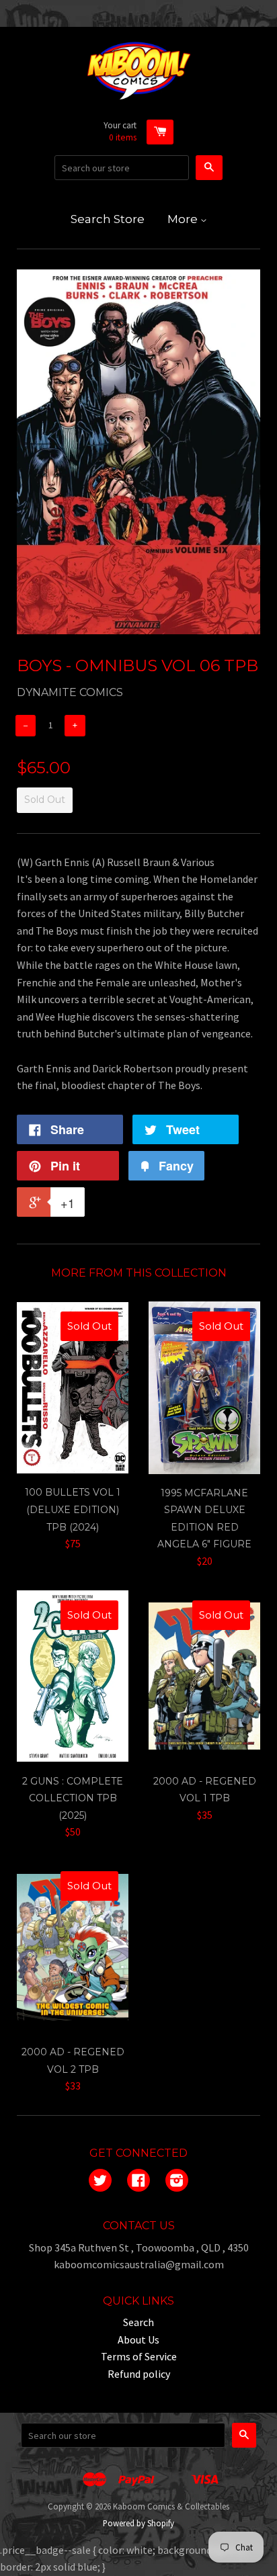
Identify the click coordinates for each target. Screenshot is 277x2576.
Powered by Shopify (138, 2523)
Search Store (108, 219)
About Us (138, 2339)
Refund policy (139, 2374)
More (184, 219)
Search (138, 2322)
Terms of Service (139, 2356)
